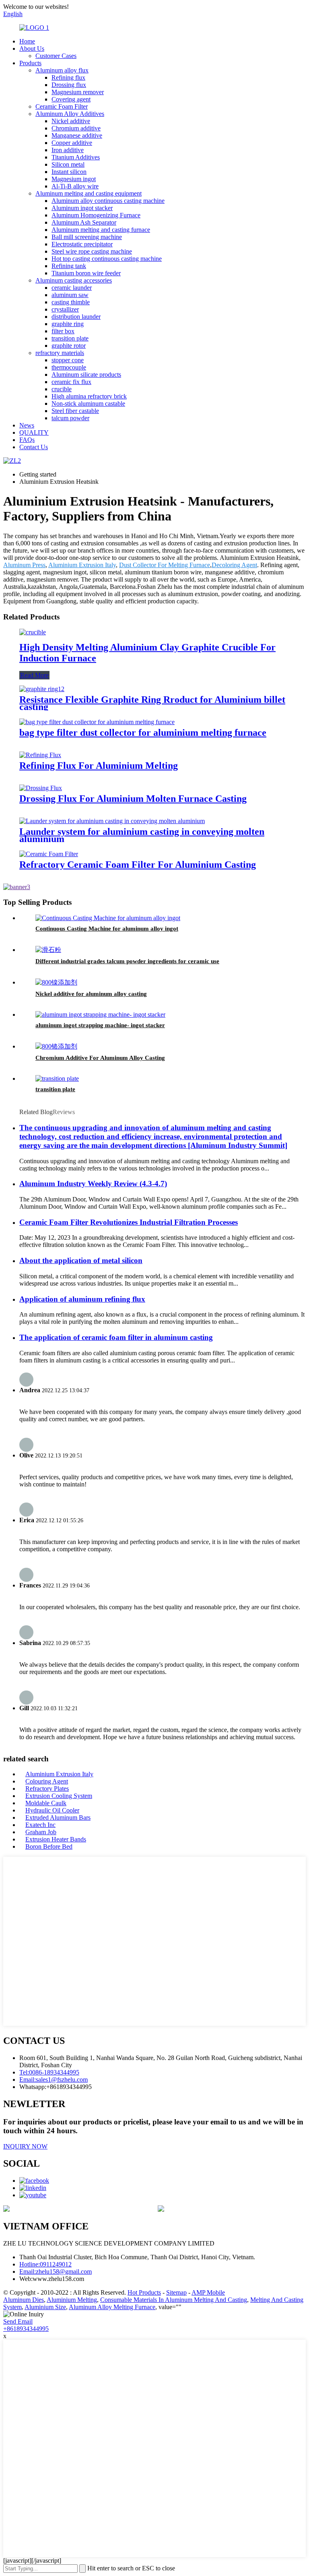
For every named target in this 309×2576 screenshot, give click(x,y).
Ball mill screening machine (87, 237)
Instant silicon (69, 172)
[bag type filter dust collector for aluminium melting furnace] (97, 722)
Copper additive (72, 143)
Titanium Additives (76, 157)
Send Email (18, 2321)
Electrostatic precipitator (82, 244)
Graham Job (41, 1832)
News (27, 425)
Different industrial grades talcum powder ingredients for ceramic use (127, 961)
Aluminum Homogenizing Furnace (96, 215)
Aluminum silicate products (86, 375)
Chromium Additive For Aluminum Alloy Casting (100, 1058)
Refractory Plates (47, 1789)
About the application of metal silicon (81, 1260)
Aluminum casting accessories (74, 280)
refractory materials (60, 353)
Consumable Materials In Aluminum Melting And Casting (174, 2300)
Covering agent (71, 99)
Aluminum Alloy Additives (70, 114)
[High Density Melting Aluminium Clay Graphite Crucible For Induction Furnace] (33, 632)
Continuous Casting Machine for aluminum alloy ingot (107, 929)
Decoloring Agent (234, 565)
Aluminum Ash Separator (84, 222)
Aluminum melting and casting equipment (89, 193)
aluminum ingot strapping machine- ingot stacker (100, 1025)
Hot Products (144, 2292)
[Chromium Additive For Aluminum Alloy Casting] (56, 1046)
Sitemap (176, 2292)
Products (30, 63)
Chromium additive (76, 128)
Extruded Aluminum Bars (58, 1817)
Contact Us (34, 447)
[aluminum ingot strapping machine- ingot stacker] (100, 1015)
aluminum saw (70, 295)
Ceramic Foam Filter (62, 106)
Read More (34, 675)
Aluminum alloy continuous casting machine (108, 201)
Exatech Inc (40, 1825)
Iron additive (68, 150)
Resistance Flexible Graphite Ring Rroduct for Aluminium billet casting (152, 703)
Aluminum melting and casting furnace (101, 230)
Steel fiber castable (75, 411)
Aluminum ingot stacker (82, 208)
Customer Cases (56, 56)
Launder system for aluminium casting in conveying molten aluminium (142, 835)
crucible (62, 389)
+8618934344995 (26, 2329)
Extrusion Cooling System (59, 1796)
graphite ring (68, 324)
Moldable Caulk (46, 1803)
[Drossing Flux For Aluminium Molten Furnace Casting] (41, 788)
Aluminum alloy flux (62, 70)
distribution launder (76, 317)
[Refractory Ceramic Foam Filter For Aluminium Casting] (49, 854)
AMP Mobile (208, 2292)
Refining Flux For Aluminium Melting (99, 766)
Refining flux (68, 77)
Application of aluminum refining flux (82, 1299)
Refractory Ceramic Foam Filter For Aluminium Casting (138, 865)
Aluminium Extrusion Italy (82, 565)
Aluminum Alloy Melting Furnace (112, 2307)
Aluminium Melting (72, 2300)
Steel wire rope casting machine (92, 251)
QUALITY (34, 432)
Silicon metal (68, 164)
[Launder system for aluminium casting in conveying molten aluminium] (112, 821)
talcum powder (70, 418)
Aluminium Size (45, 2307)
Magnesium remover (78, 92)
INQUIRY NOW (25, 2146)
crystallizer (65, 309)
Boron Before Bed (49, 1846)
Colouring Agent (47, 1781)
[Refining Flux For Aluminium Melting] (40, 755)
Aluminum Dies (24, 2300)
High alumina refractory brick (89, 396)
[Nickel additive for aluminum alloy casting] (56, 982)
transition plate (70, 338)
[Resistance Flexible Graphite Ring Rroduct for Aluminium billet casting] (42, 689)
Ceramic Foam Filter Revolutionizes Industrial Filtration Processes (129, 1222)
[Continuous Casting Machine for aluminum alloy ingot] (108, 918)
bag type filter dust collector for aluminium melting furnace (143, 733)
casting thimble (71, 302)
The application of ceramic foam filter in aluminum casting (116, 1337)
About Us (32, 49)
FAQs (27, 440)
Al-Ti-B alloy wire (75, 186)
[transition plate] (57, 1078)
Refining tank (69, 266)
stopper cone (68, 360)
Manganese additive (77, 135)
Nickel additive (71, 121)
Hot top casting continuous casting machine (107, 259)
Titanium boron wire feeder (86, 273)
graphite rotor (69, 346)
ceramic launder (72, 288)
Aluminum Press (24, 565)
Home (27, 41)
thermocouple (69, 367)
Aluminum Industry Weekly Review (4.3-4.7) (93, 1184)
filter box (63, 331)
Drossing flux (69, 85)
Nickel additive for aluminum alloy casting (91, 994)
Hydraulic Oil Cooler (52, 1810)
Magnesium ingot (74, 179)
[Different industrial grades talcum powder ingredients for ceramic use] (48, 950)
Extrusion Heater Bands (56, 1839)
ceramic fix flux (71, 382)
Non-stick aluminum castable (88, 404)
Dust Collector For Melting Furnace (165, 565)
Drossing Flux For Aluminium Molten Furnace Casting (133, 799)
